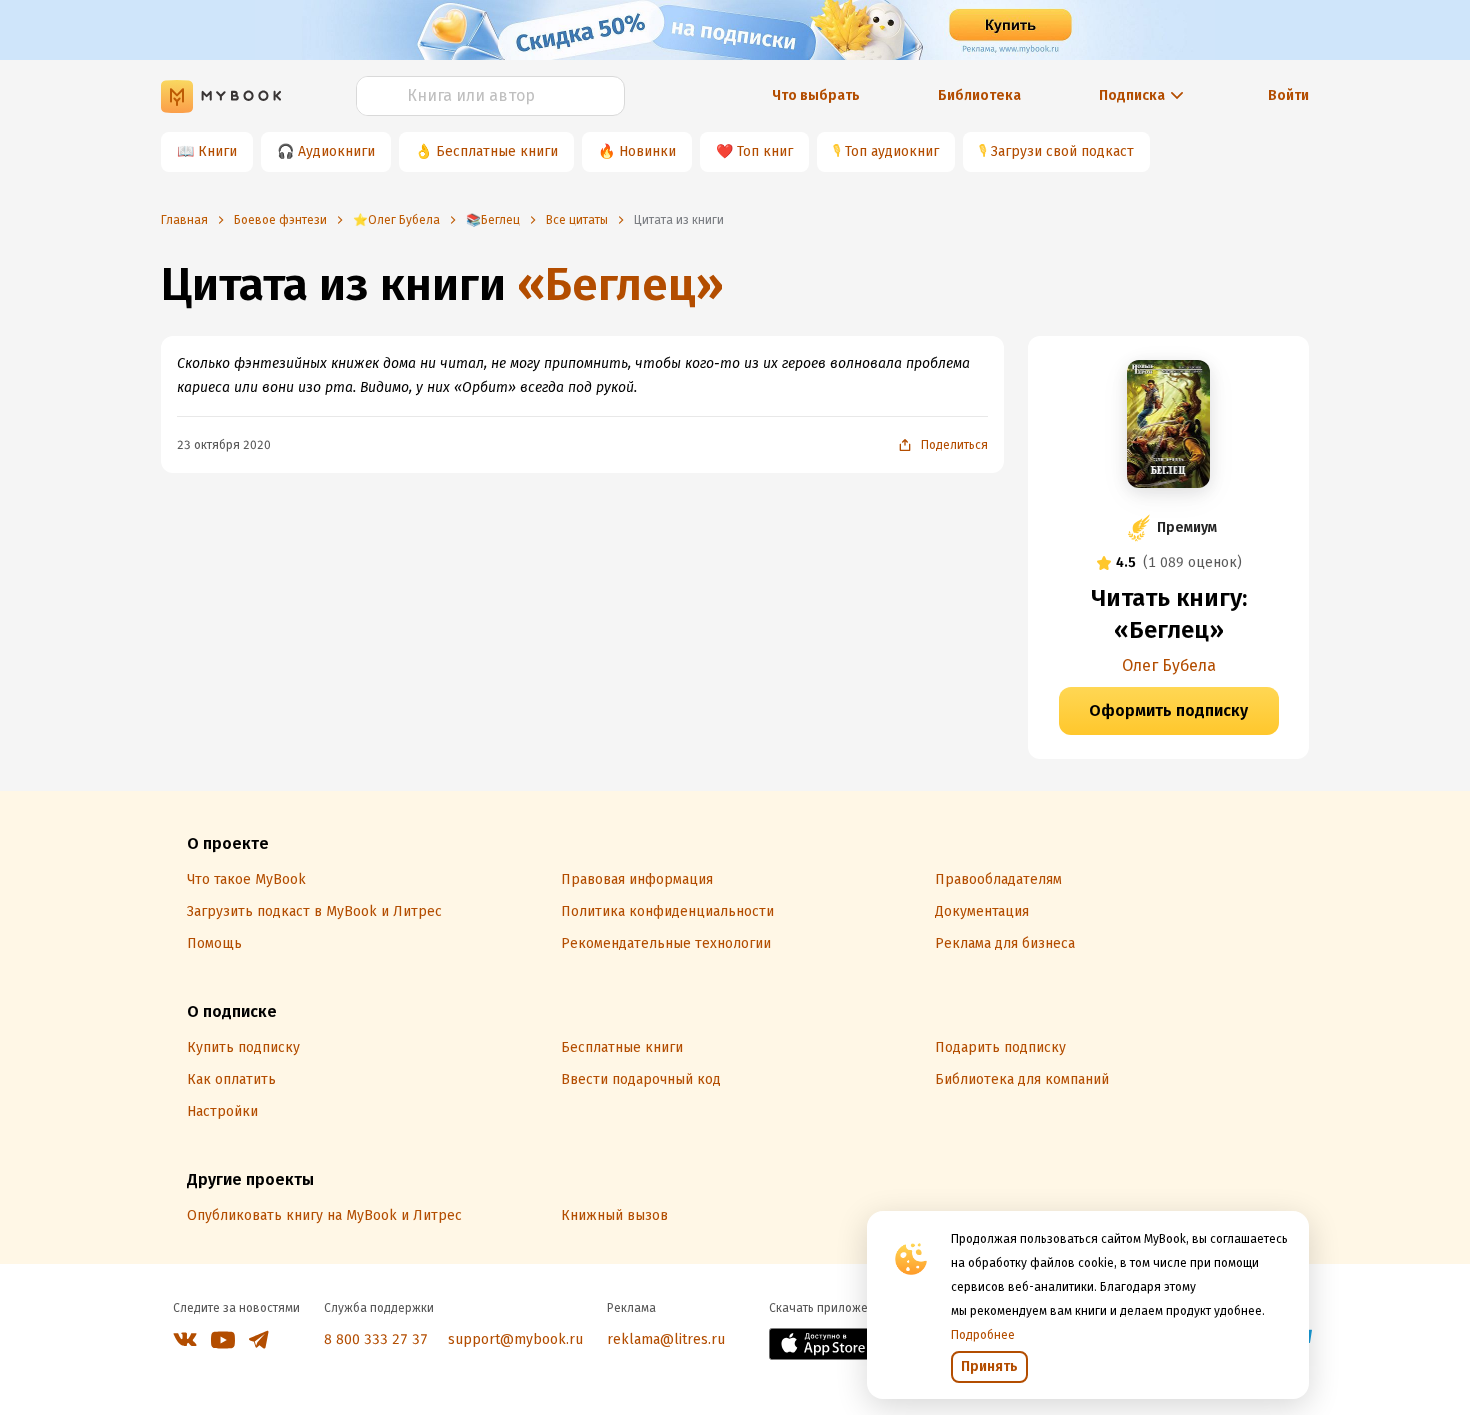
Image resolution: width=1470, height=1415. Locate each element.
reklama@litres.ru (666, 1339)
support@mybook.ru (515, 1339)
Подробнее (983, 1335)
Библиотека (979, 95)
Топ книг (765, 151)
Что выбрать (816, 95)
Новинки (647, 151)
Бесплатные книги (497, 151)
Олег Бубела (1169, 665)
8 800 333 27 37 (376, 1339)
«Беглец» (620, 284)
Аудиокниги (336, 151)
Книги (217, 151)
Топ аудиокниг (892, 151)
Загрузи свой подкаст (1062, 151)
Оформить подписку (1168, 710)
